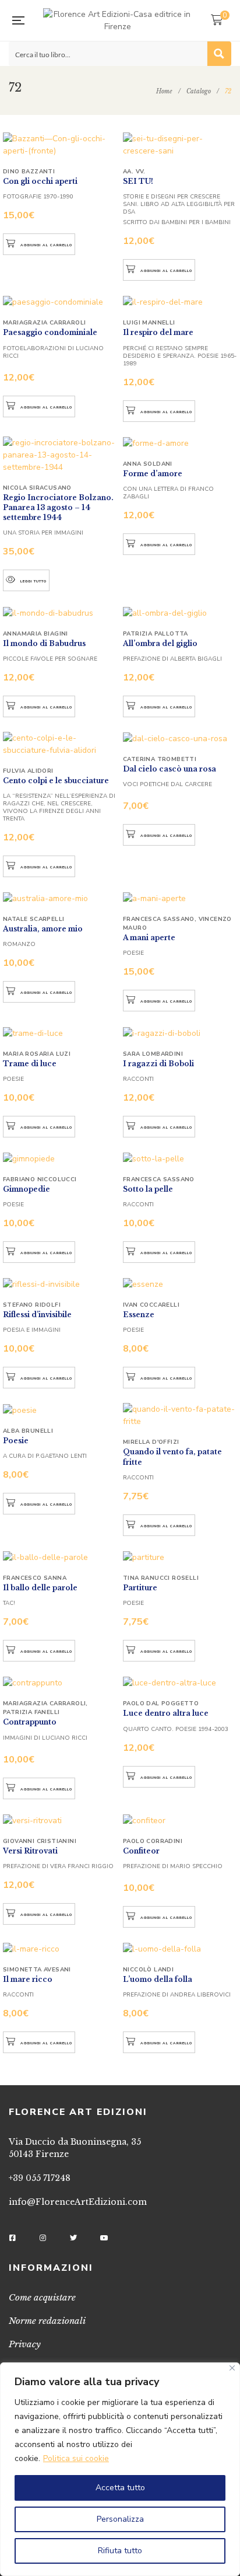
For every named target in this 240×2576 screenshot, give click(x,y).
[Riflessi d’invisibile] (60, 1284)
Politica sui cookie (76, 2458)
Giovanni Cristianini (40, 1841)
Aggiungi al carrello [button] (46, 245)
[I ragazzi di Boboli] (180, 1032)
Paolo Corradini (153, 1841)
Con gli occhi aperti (40, 181)
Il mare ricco (28, 1979)
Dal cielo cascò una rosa (170, 769)
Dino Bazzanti (29, 172)
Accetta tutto (120, 2488)
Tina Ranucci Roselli (161, 1578)
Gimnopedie (27, 1189)
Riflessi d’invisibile (37, 1315)
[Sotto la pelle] (180, 1158)
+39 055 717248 (40, 2178)
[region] (120, 2469)
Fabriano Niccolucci (40, 1179)
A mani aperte (149, 938)
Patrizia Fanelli (31, 1712)
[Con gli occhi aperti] (60, 145)
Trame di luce (30, 1064)
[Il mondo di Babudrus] (60, 612)
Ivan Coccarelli (151, 1305)
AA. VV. (134, 172)
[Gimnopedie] (60, 1158)
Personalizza (120, 2519)
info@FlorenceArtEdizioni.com (78, 2202)
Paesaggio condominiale (50, 332)
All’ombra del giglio (160, 643)
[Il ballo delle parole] (60, 1557)
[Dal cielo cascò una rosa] (180, 738)
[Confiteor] (180, 1820)
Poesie (16, 1441)
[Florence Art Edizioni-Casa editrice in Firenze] (117, 20)
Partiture (140, 1588)
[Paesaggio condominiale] (60, 302)
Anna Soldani (148, 464)
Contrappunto (30, 1722)
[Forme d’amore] (180, 443)
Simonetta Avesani (37, 1970)
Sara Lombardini (153, 1054)
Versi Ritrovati (30, 1851)
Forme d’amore (153, 474)
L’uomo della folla (158, 1979)
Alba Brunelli (28, 1431)
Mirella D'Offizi (151, 1442)
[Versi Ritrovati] (60, 1820)
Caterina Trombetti (160, 759)
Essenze (139, 1315)
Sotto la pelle (148, 1189)
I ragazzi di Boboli (158, 1064)
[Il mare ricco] (60, 1949)
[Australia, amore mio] (60, 898)
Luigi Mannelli (149, 323)
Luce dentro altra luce (166, 1713)
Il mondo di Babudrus (44, 643)
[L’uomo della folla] (180, 1949)
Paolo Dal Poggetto (161, 1704)
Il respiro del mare (158, 332)
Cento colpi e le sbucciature (56, 781)
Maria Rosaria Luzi (37, 1054)
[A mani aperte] (180, 898)
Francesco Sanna (35, 1578)
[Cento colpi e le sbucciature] (60, 744)
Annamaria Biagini (36, 634)
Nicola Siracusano (37, 488)
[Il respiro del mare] (180, 302)
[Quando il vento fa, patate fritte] (180, 1415)
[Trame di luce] (60, 1032)
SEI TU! (138, 181)
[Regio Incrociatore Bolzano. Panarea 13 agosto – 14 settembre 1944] (60, 455)
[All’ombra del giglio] (180, 612)
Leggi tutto (33, 581)
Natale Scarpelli (33, 919)
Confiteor (141, 1851)
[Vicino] (232, 2368)
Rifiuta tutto (120, 2551)
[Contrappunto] (60, 1683)
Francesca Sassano (159, 919)
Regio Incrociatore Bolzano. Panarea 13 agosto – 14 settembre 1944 (58, 508)
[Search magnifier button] (219, 54)
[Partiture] (180, 1557)
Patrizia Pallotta (156, 634)
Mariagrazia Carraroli (44, 323)
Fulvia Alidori (28, 771)
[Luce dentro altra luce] (180, 1683)
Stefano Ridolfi (32, 1305)
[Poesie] (60, 1409)
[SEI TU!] (180, 145)
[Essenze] (180, 1284)
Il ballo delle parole (40, 1588)
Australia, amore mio (43, 929)
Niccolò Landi (148, 1970)
